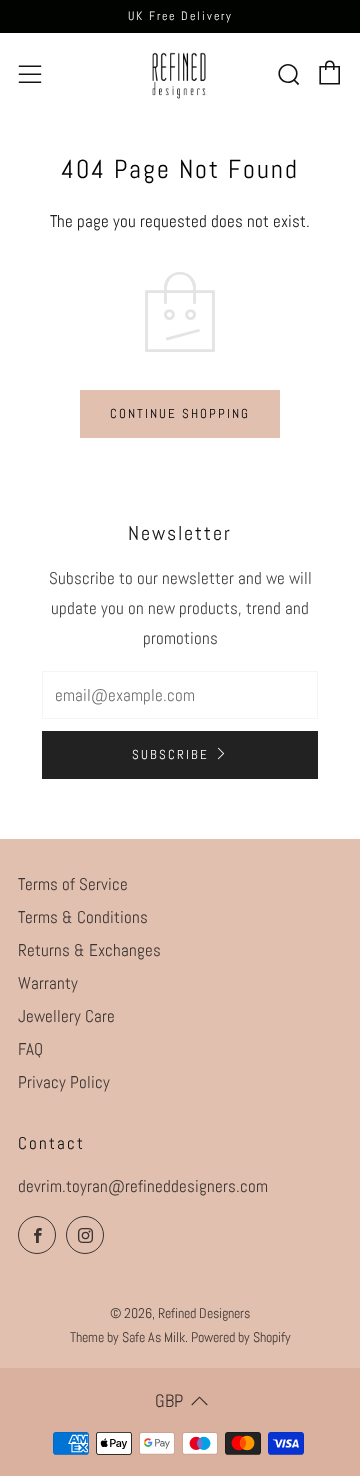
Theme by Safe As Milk (127, 1337)
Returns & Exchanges (89, 950)
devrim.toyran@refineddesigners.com (143, 1186)
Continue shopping (180, 413)
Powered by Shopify (241, 1337)
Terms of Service (73, 884)
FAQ (30, 1049)
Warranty (48, 983)
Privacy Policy (64, 1082)
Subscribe (170, 754)
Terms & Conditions (83, 917)
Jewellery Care (66, 1016)
